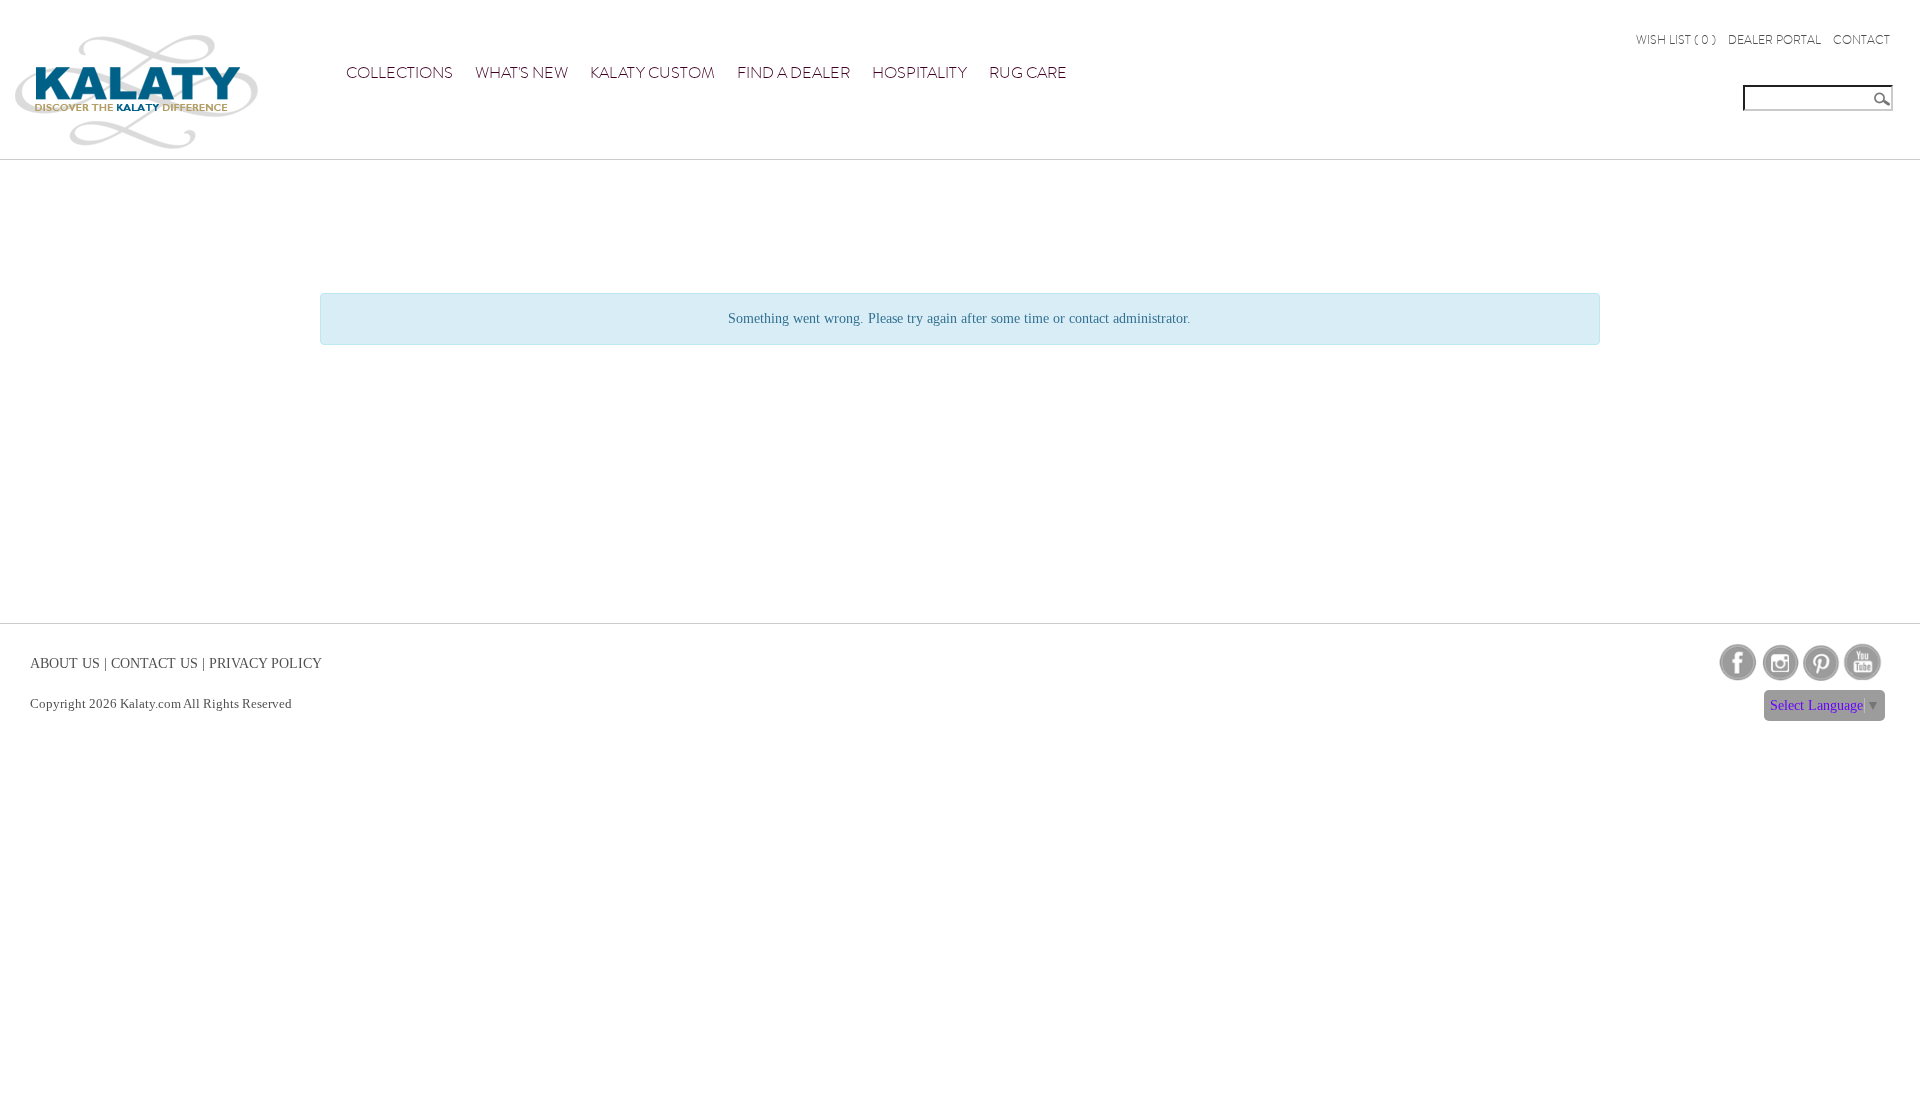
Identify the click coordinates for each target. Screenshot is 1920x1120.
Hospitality (919, 73)
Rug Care (1028, 73)
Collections (399, 73)
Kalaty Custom (652, 73)
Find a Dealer (793, 73)
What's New (521, 73)
